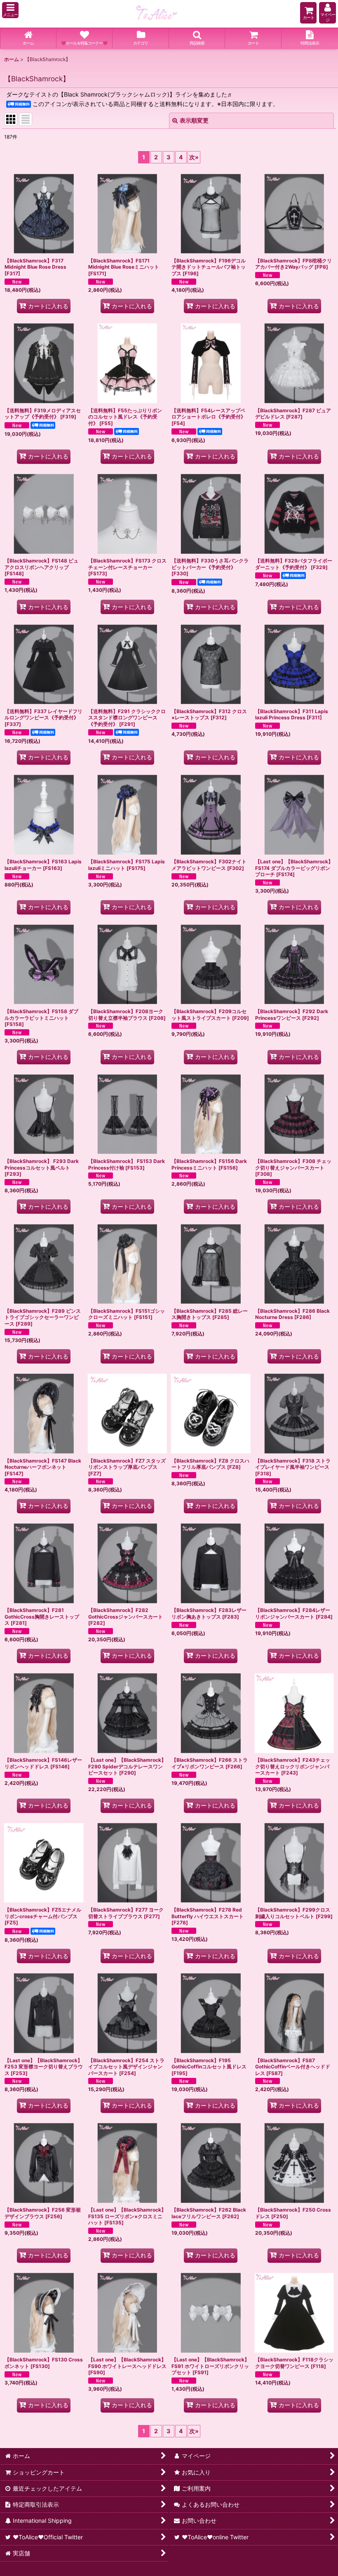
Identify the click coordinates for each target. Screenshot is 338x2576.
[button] (10, 10)
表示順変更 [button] (194, 120)
